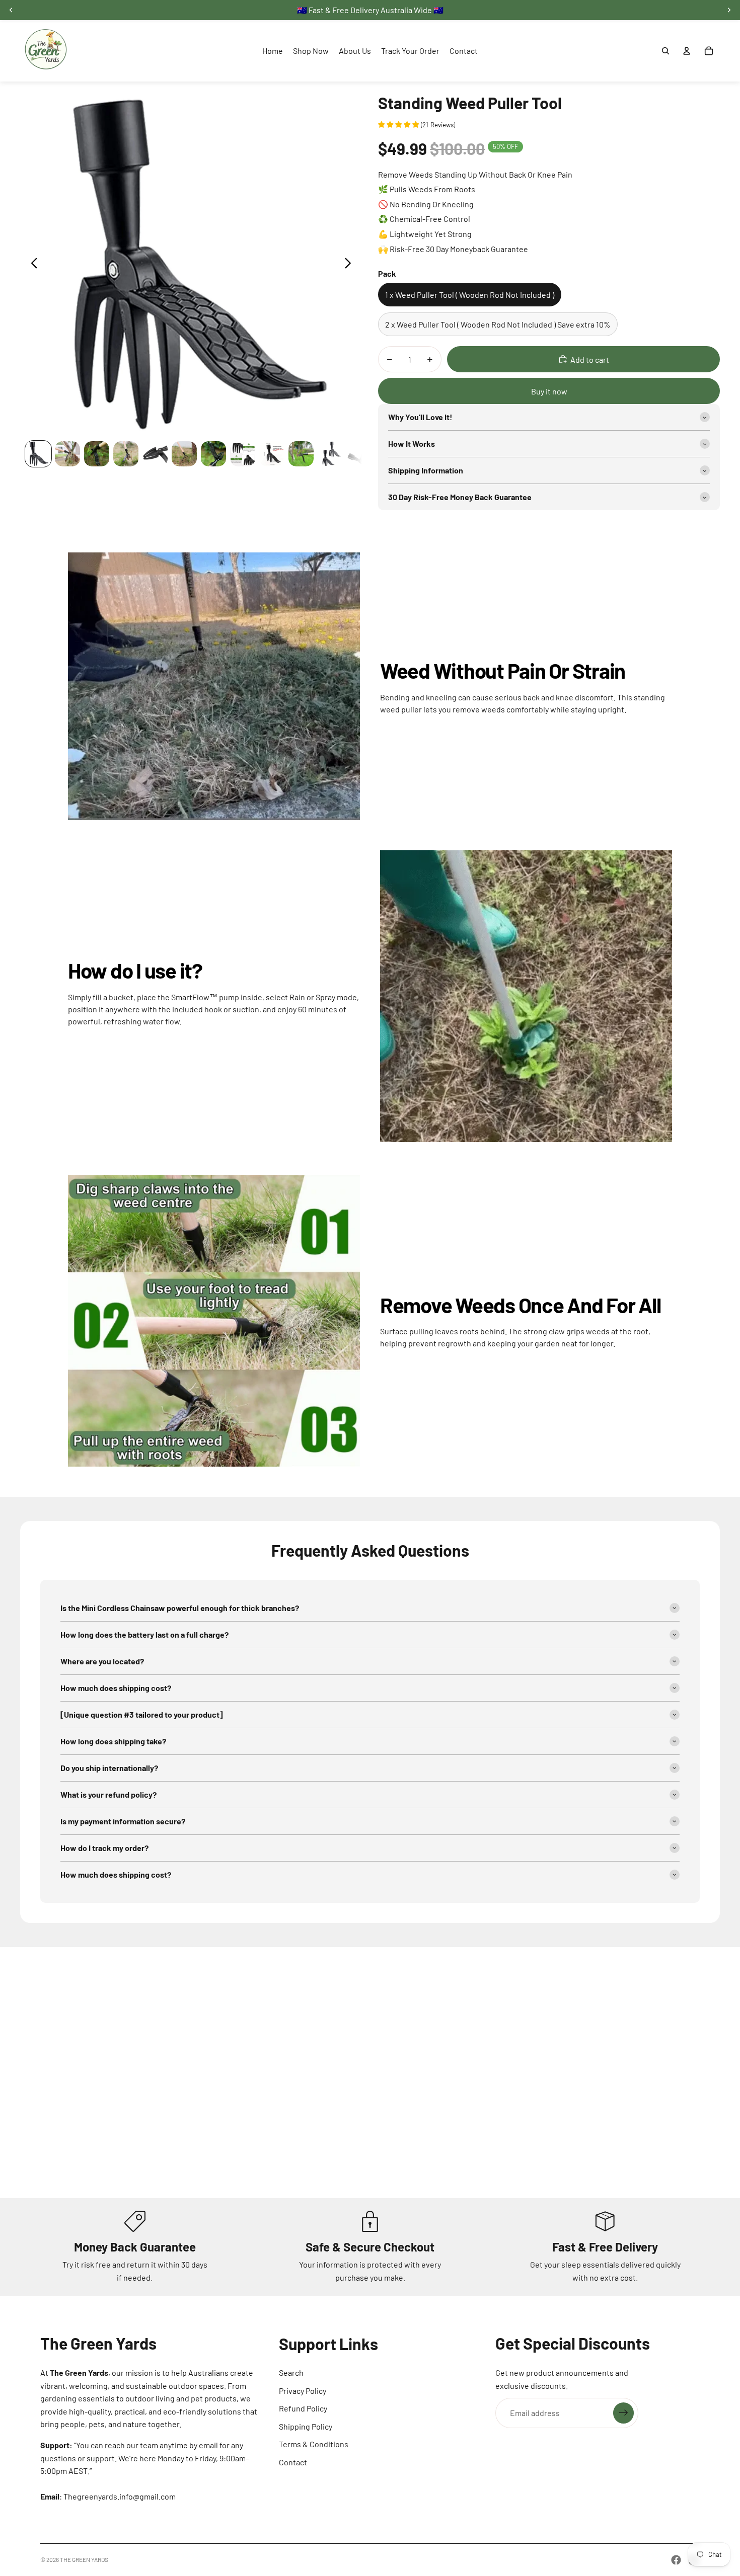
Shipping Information (426, 470)
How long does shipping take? (113, 1741)
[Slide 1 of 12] (38, 454)
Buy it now (549, 391)
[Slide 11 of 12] (330, 454)
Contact (293, 2462)
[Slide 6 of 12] (184, 454)
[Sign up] (624, 2413)
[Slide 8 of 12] (243, 454)
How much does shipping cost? (116, 1688)
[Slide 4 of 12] (126, 454)
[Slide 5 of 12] (155, 454)
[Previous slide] (31, 265)
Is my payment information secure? (123, 1821)
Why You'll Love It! (420, 417)
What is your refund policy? (108, 1794)
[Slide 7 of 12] (213, 454)
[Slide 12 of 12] (359, 454)
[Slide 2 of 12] (67, 454)
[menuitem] (273, 51)
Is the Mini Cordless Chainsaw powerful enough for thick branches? (180, 1608)
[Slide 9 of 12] (272, 454)
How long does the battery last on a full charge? (144, 1634)
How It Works (412, 444)
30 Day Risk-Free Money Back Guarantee (460, 497)
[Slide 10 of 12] (301, 454)
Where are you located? (102, 1661)
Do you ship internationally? (109, 1768)
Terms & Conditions (314, 2444)
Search (291, 2372)
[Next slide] (351, 265)
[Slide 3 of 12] (97, 454)
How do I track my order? (104, 1848)
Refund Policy (303, 2408)
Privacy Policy (303, 2391)
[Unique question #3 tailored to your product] (142, 1714)
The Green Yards (84, 2559)
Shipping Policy (306, 2426)
